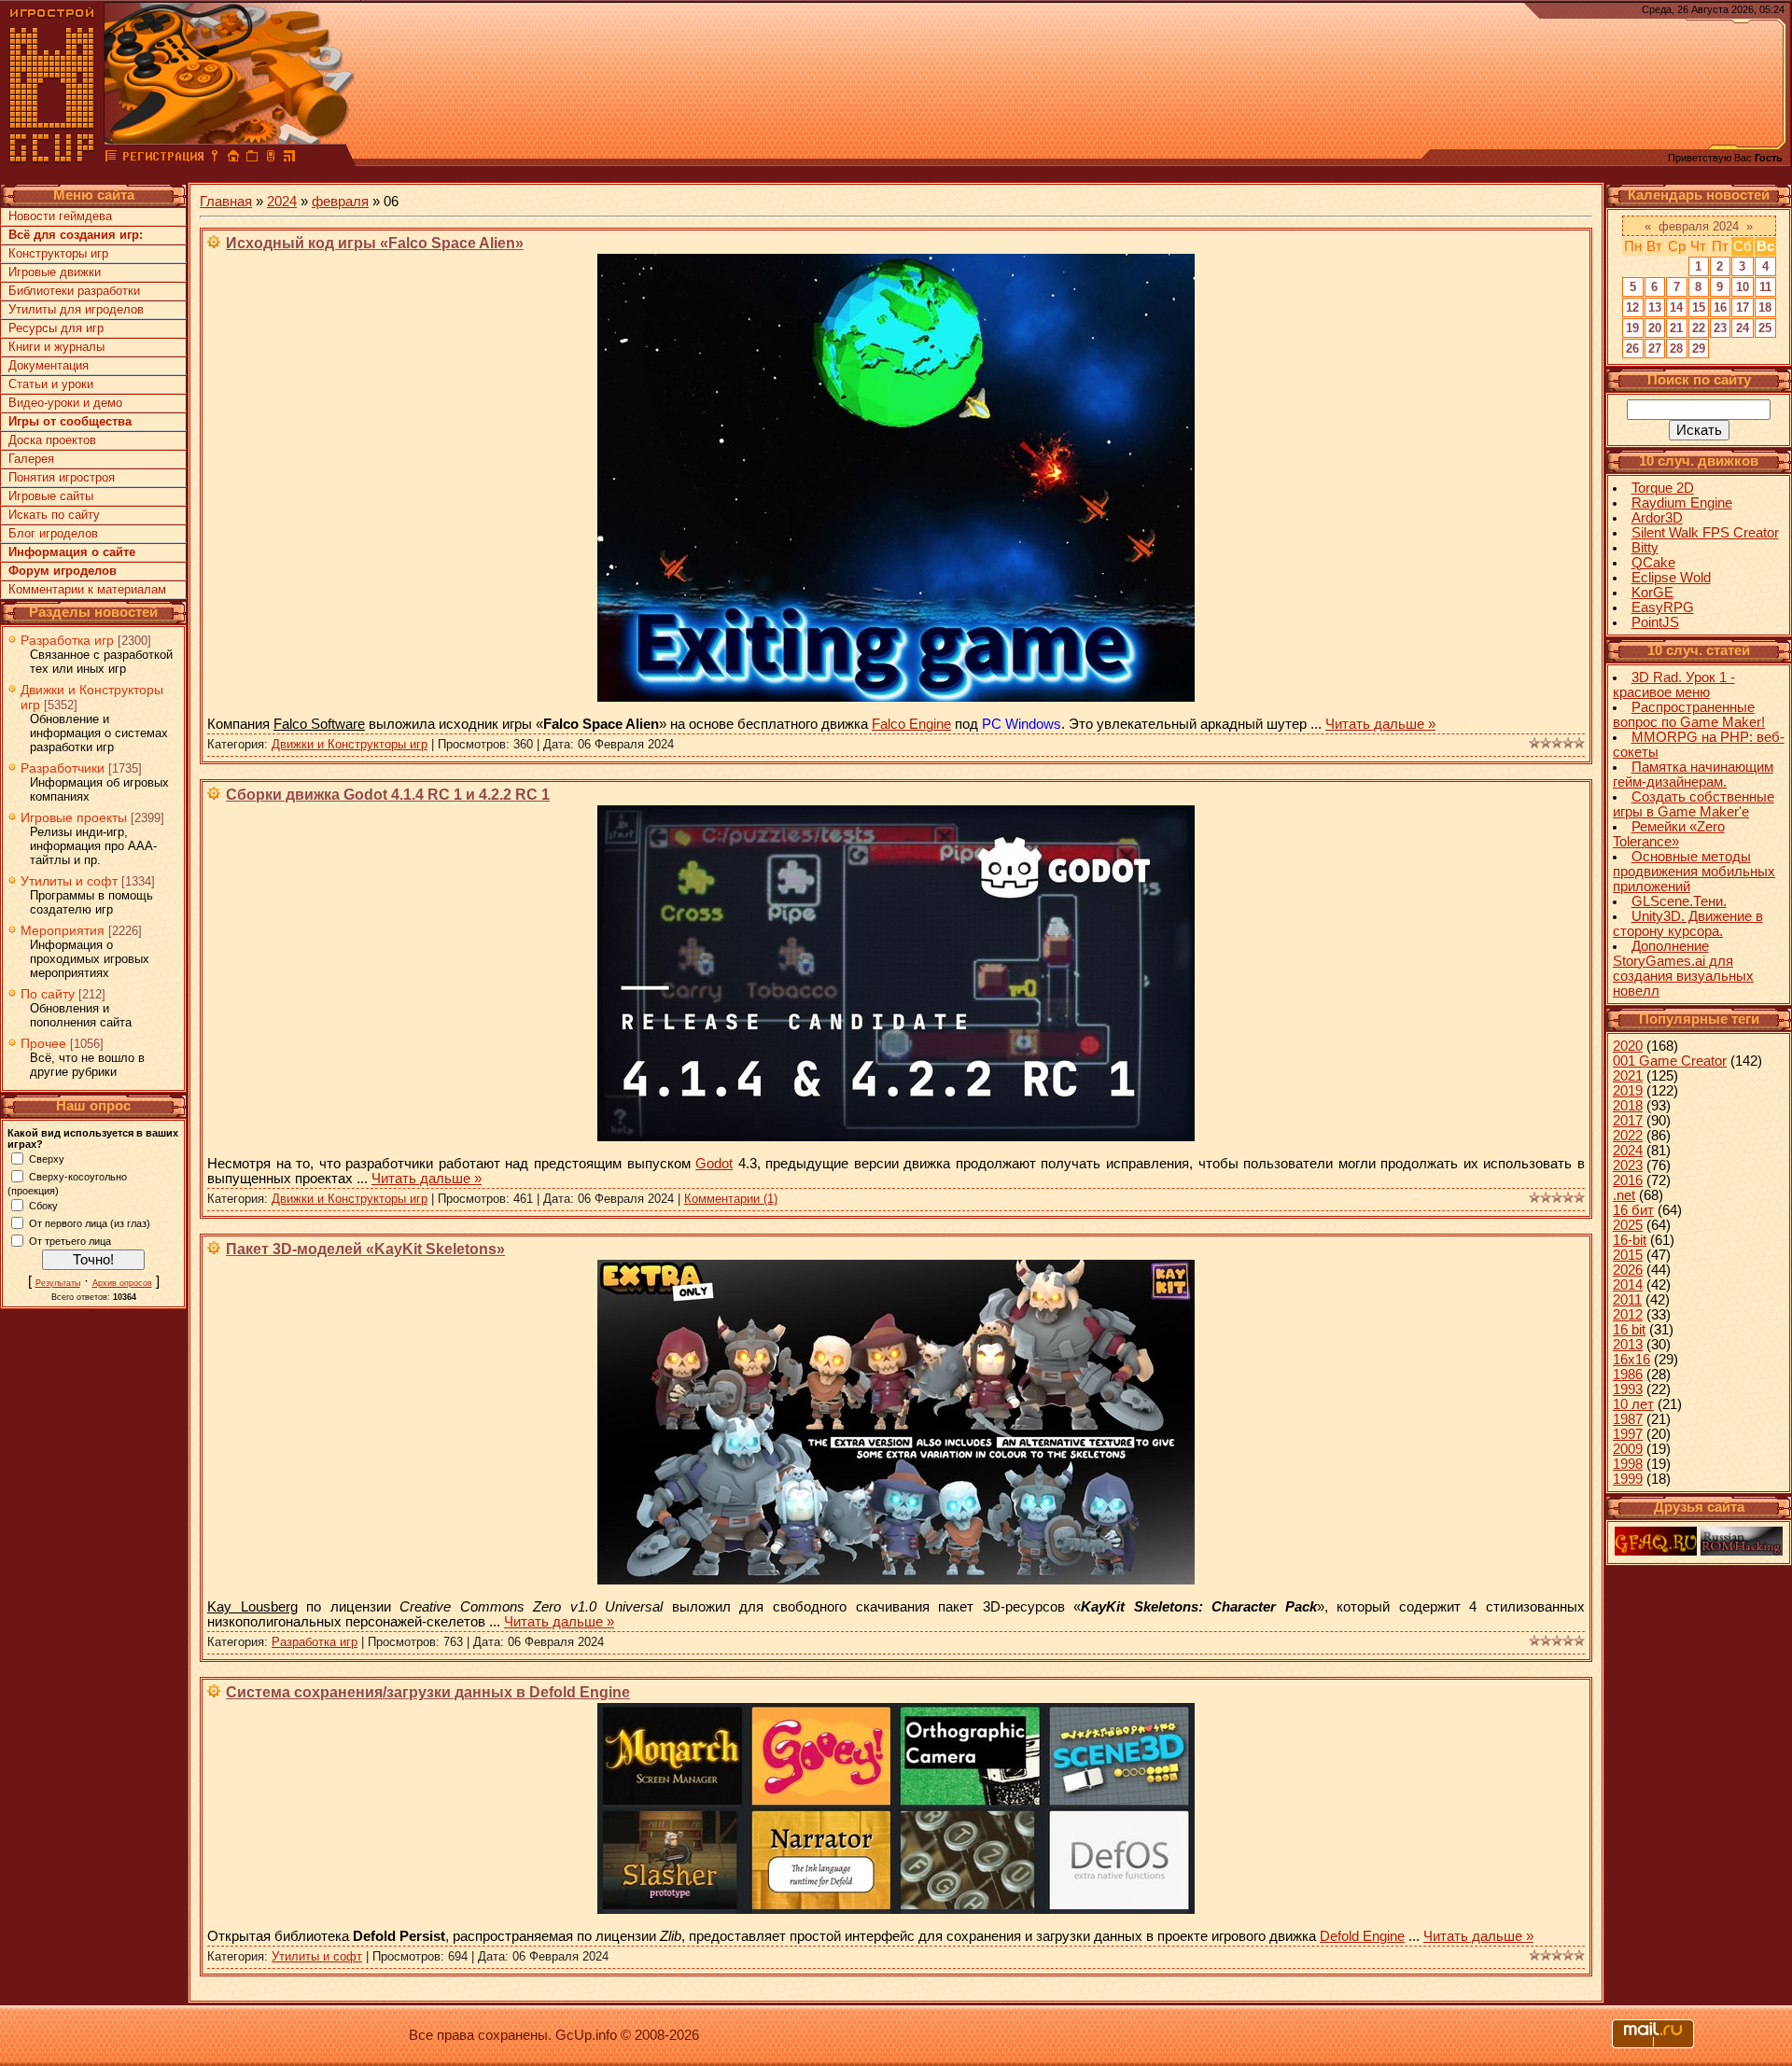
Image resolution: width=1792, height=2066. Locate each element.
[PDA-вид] (271, 159)
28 (1676, 349)
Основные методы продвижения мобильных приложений (1694, 872)
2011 (1627, 1300)
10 (1743, 287)
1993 (1628, 1389)
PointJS (1655, 622)
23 (1720, 328)
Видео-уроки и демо (65, 403)
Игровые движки (55, 272)
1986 (1628, 1375)
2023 (1628, 1166)
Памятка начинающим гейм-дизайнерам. (1693, 775)
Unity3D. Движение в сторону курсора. (1688, 924)
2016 (1628, 1180)
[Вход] (215, 159)
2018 (1628, 1106)
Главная (226, 202)
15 (1699, 307)
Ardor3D (1657, 518)
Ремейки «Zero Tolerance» (1669, 834)
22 (1699, 328)
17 (1743, 307)
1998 (1628, 1464)
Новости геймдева (60, 216)
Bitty (1645, 548)
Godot (714, 1164)
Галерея (31, 459)
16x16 (1631, 1360)
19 (1632, 328)
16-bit (1630, 1240)
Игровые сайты (51, 496)
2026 (1628, 1270)
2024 (282, 202)
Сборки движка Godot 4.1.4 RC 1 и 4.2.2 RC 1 (388, 795)
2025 (1628, 1225)
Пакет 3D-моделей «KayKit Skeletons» (365, 1249)
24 (1743, 328)
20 (1655, 328)
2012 (1628, 1315)
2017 (1628, 1121)
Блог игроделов (53, 533)
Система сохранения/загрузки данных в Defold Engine (428, 1692)
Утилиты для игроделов (76, 309)
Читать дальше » (1380, 724)
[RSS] (289, 159)
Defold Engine (1362, 1936)
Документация (49, 365)
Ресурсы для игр (56, 328)
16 (1720, 307)
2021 (1628, 1076)
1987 (1628, 1419)
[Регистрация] (163, 159)
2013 (1628, 1345)
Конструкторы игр (58, 253)
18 (1765, 307)
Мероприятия (63, 930)
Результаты (58, 1283)
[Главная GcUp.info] (52, 159)
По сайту (48, 994)
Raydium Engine (1682, 503)
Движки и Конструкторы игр (350, 744)
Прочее (43, 1043)
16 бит (1633, 1210)
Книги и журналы (56, 347)
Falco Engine (911, 724)
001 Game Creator (1670, 1061)
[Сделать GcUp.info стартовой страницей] (233, 159)
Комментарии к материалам (87, 589)
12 (1632, 307)
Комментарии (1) (731, 1199)
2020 (1628, 1046)
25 (1765, 328)
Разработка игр (67, 640)
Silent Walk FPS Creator (1705, 533)
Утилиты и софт (69, 881)
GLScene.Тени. (1679, 901)
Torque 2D (1663, 488)
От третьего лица (70, 1240)
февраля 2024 (1699, 226)
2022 (1628, 1136)
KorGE (1652, 593)
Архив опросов (122, 1283)
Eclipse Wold (1671, 578)
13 (1655, 307)
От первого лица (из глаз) (90, 1222)
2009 (1628, 1449)
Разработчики (63, 768)
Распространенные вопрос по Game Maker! (1689, 715)
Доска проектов (52, 440)
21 (1676, 328)
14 (1676, 307)
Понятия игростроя (62, 477)
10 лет (1633, 1404)
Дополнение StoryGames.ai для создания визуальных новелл (1683, 969)
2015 (1628, 1255)
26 (1632, 349)
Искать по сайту (54, 515)
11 (1765, 287)
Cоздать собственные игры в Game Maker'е (1694, 804)
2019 (1628, 1091)
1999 (1628, 1479)
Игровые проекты (74, 817)
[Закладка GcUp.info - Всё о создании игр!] (252, 159)
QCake (1653, 563)
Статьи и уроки (51, 384)
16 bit (1629, 1330)
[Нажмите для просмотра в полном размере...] (896, 697)
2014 (1628, 1285)
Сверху (47, 1158)
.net (1624, 1195)
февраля (340, 202)
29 (1699, 349)
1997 (1628, 1434)
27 (1655, 349)
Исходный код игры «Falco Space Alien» (375, 243)
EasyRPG (1663, 607)
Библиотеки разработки (74, 291)
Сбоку (43, 1205)
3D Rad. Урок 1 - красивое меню (1674, 685)
